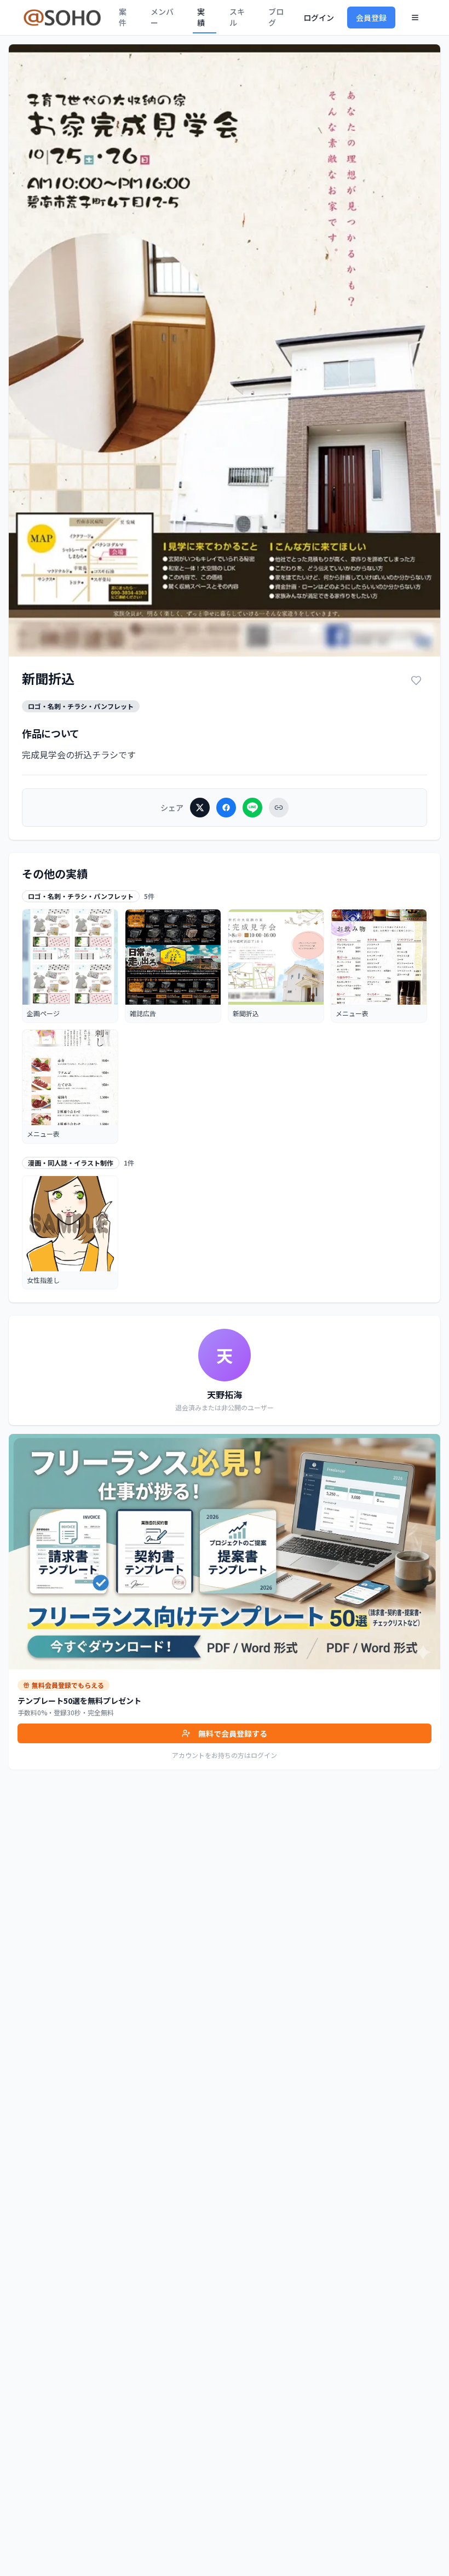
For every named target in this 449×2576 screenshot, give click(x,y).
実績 (201, 17)
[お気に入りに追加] (416, 681)
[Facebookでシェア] (226, 808)
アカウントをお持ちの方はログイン (225, 1755)
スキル (237, 17)
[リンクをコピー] (279, 808)
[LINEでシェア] (252, 808)
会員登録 (371, 18)
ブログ (276, 17)
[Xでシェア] (200, 808)
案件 (123, 17)
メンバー (162, 17)
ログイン (319, 18)
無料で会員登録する (233, 1733)
